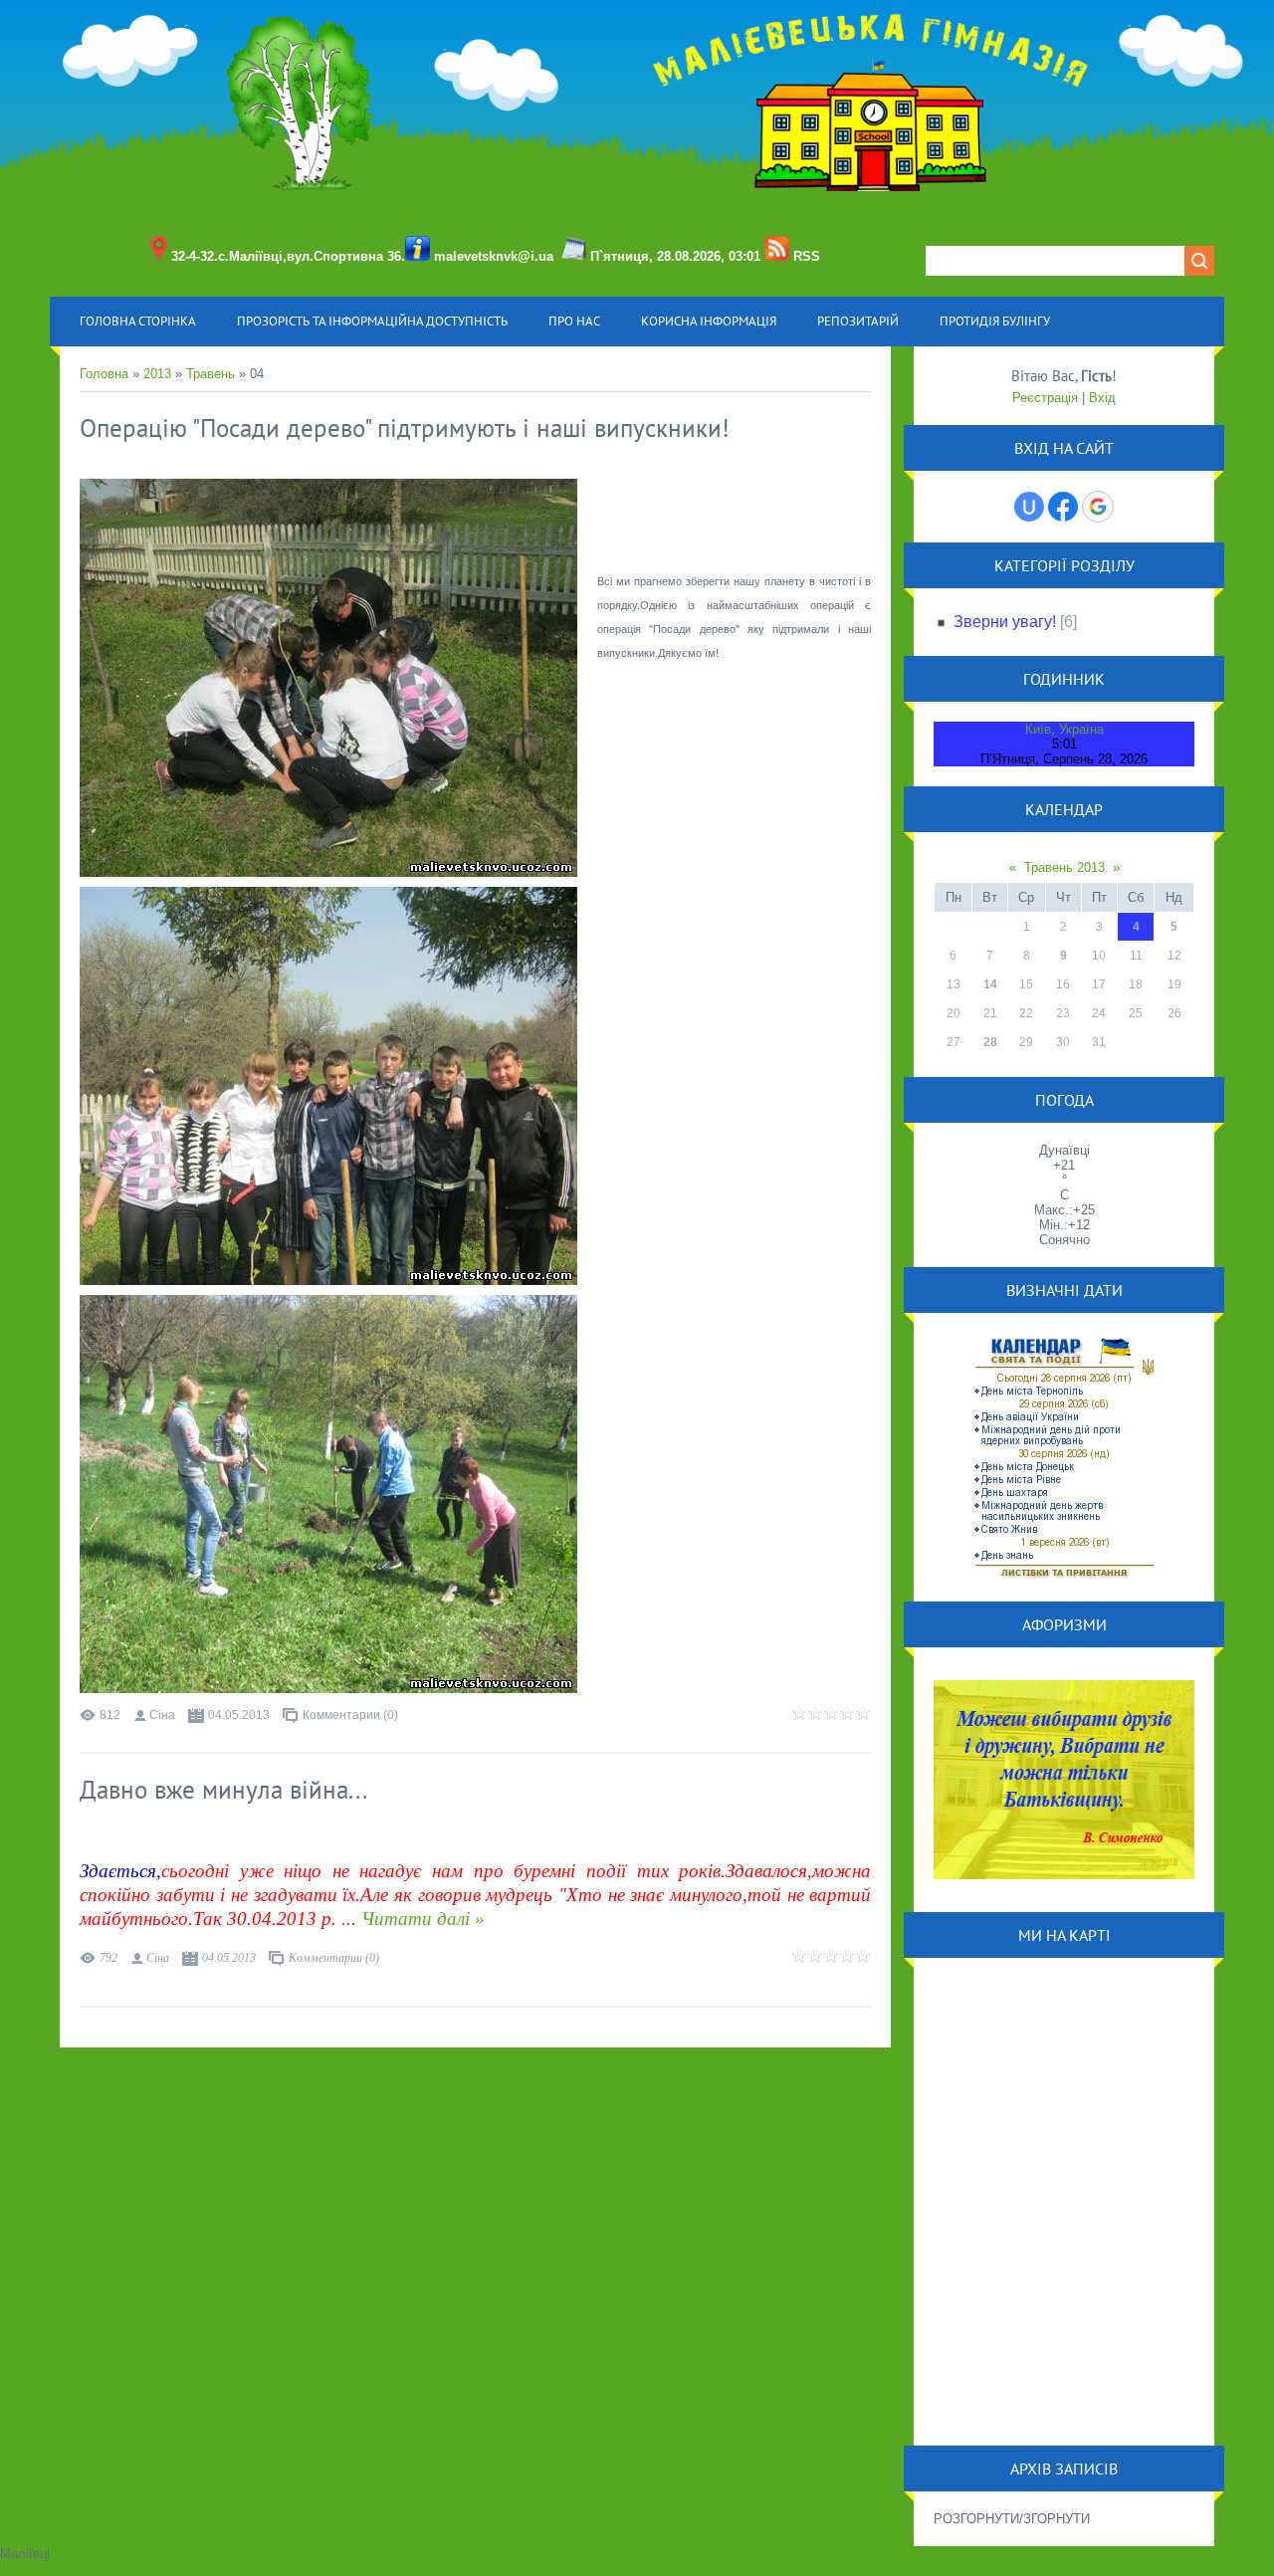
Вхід (1102, 398)
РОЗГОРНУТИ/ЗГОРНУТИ (1012, 2519)
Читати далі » (423, 1919)
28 (990, 1042)
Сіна (162, 1715)
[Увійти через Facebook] (1063, 507)
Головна (104, 374)
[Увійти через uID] (1029, 507)
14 (990, 984)
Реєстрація (1045, 398)
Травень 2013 (1064, 867)
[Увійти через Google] (1098, 507)
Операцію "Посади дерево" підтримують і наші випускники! (405, 428)
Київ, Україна (1064, 729)
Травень (211, 374)
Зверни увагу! (1005, 622)
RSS (807, 256)
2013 (157, 374)
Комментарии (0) (350, 1715)
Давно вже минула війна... (223, 1790)
